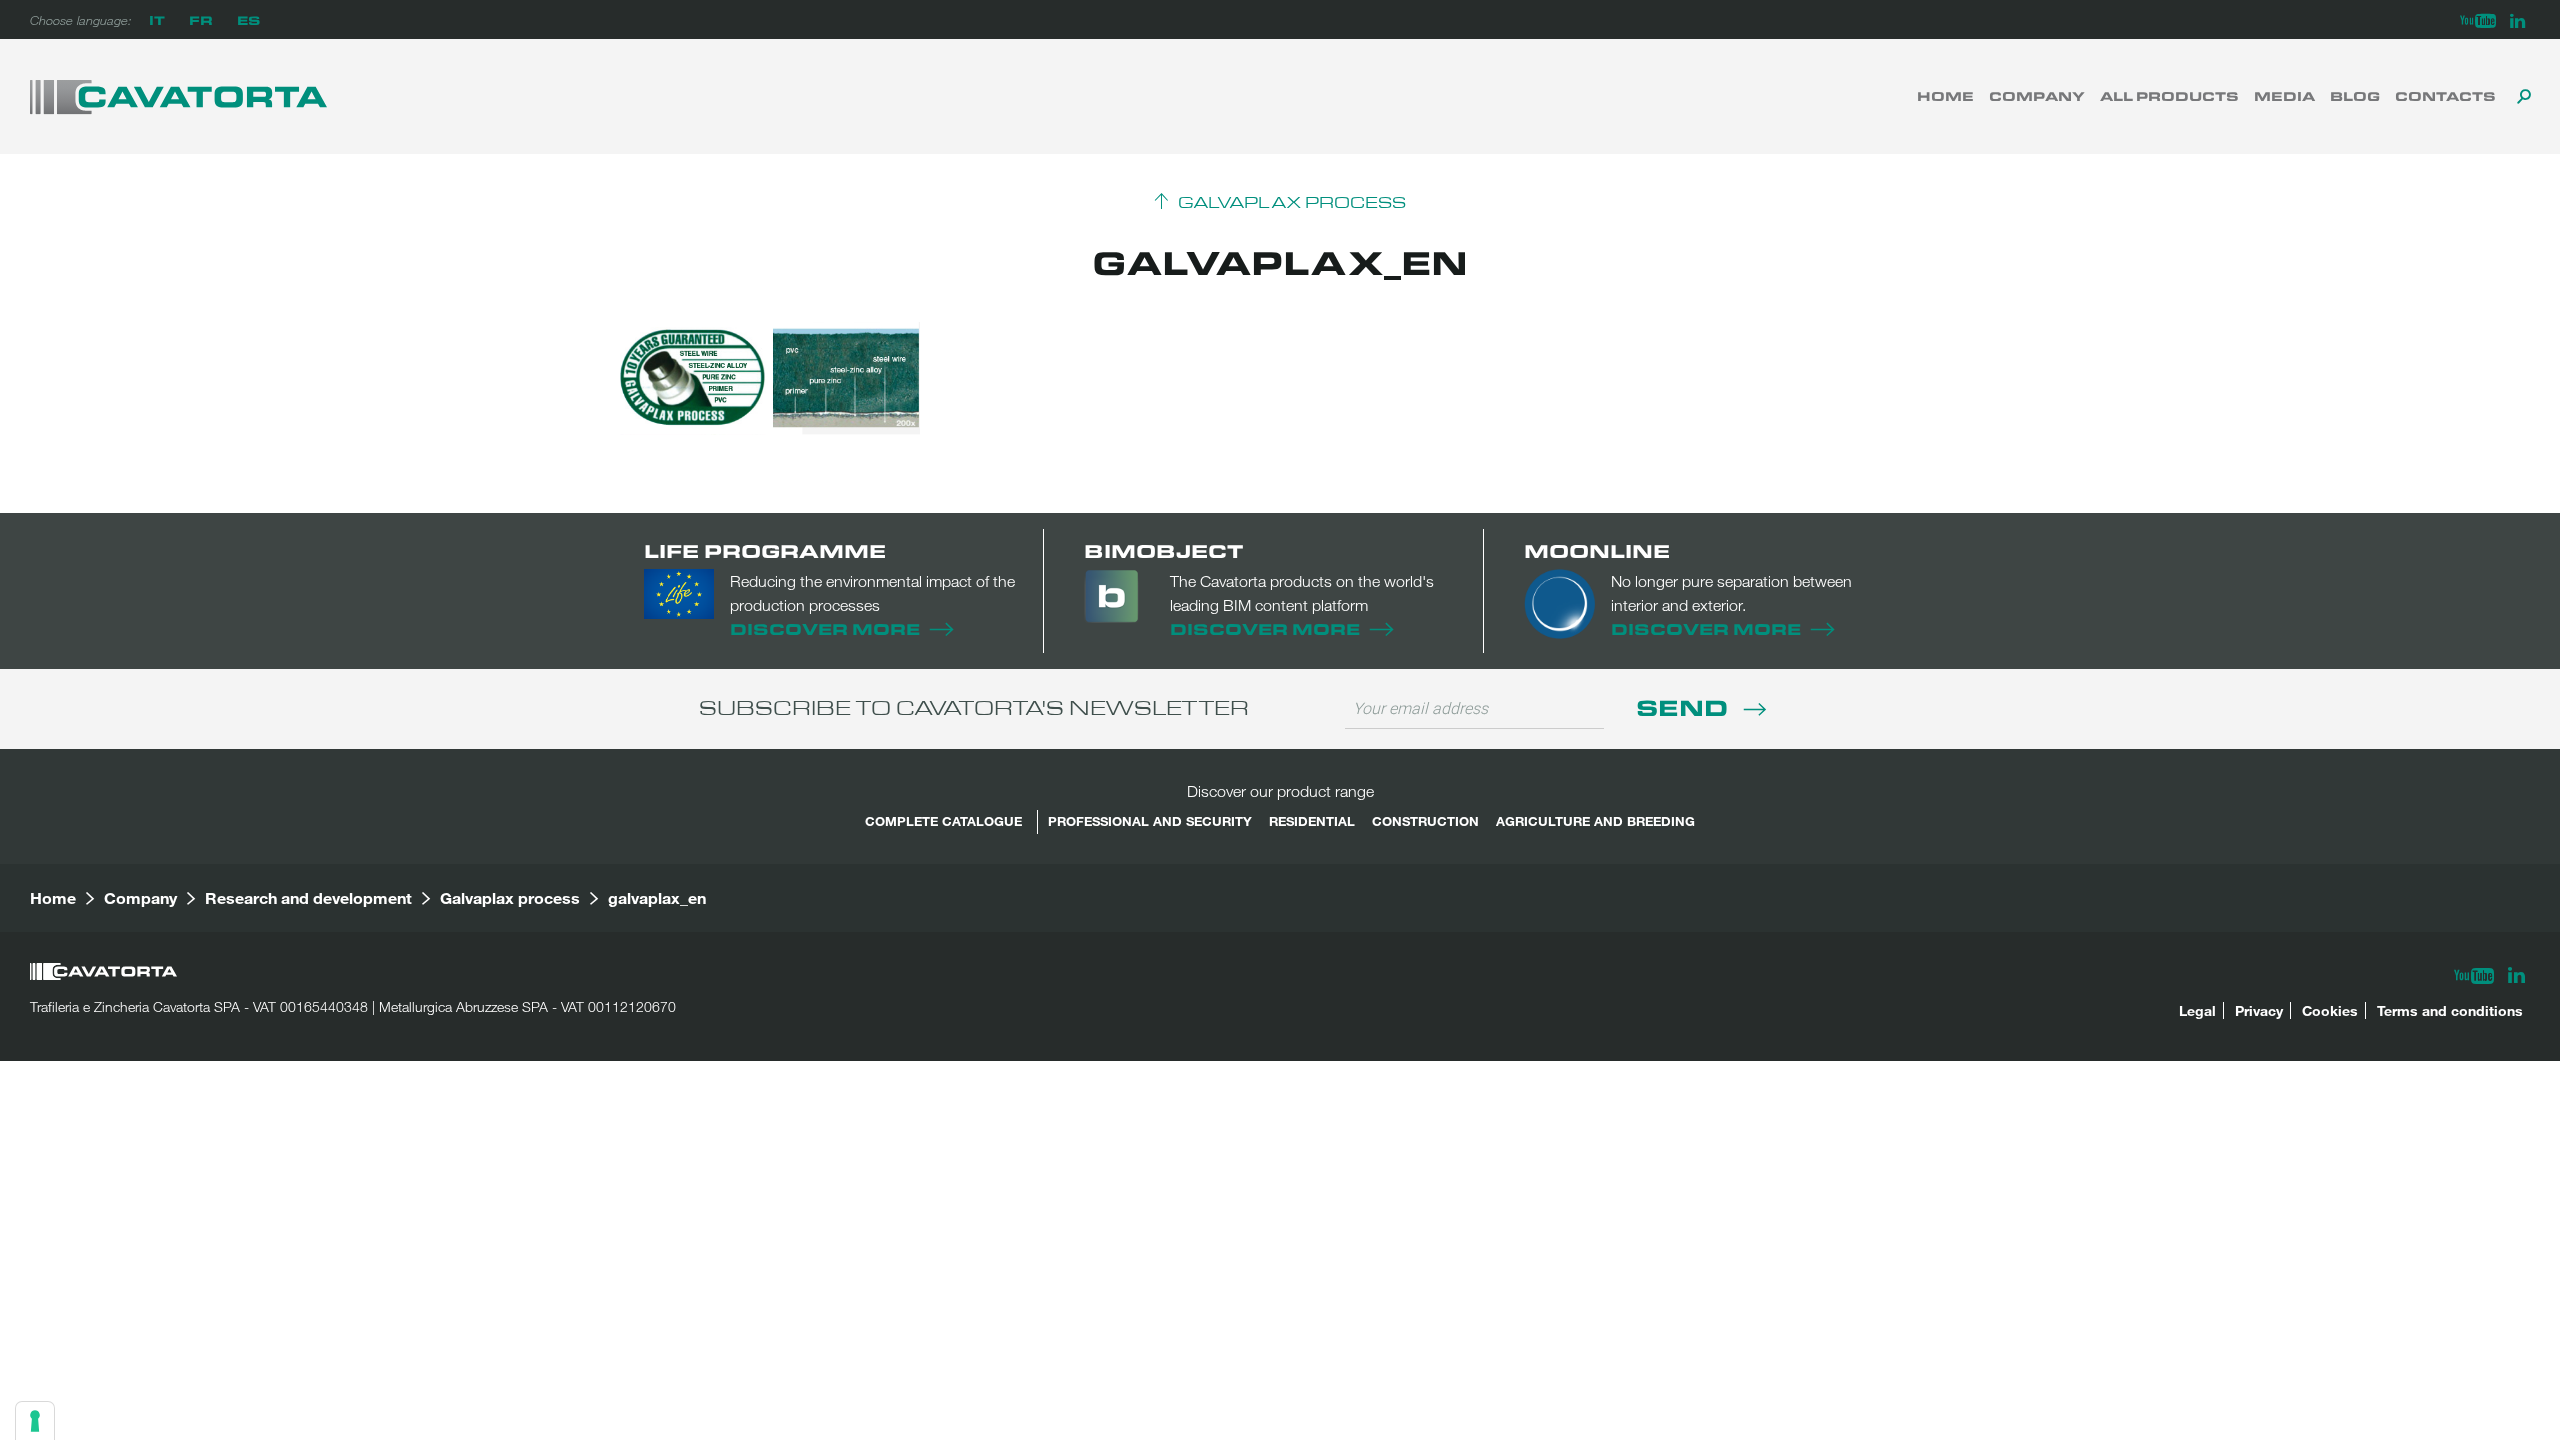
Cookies (2330, 1010)
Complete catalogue (943, 821)
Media (2284, 96)
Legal (2197, 1010)
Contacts (2445, 96)
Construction (1425, 821)
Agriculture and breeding (1595, 821)
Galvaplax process (1292, 203)
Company (2037, 96)
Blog (2355, 96)
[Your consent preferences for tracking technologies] (35, 1421)
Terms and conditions (2450, 1010)
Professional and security (1150, 821)
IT (157, 19)
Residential (1312, 821)
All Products (2169, 96)
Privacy (2259, 1010)
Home (1945, 96)
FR (201, 19)
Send (1685, 706)
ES (248, 19)
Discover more (825, 628)
